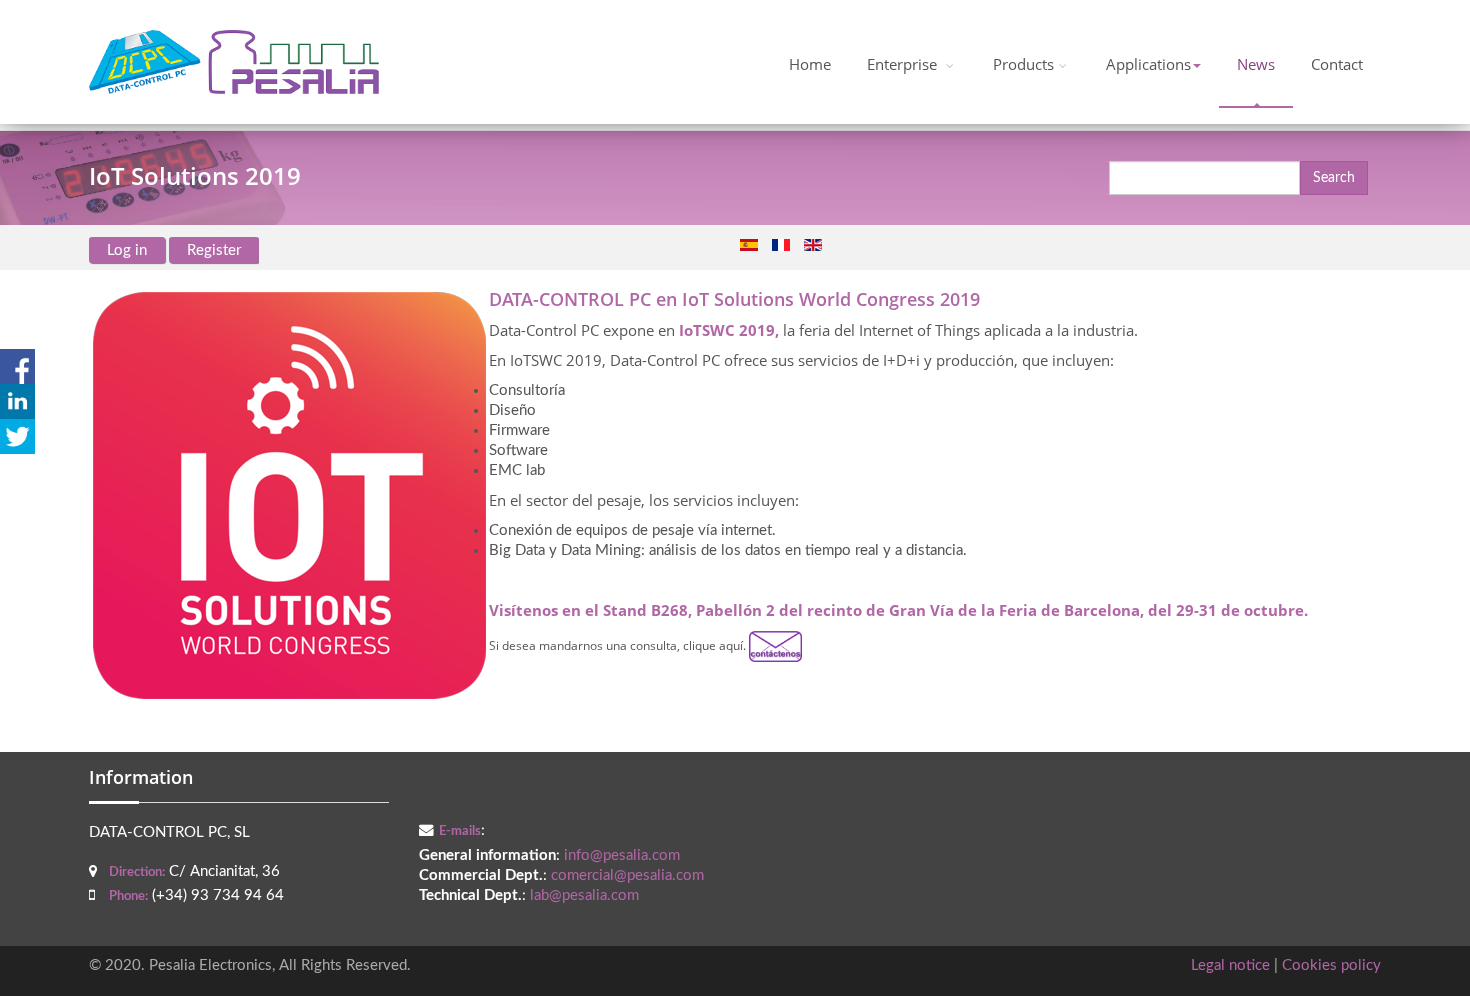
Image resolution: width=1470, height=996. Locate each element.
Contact (1337, 64)
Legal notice (1230, 965)
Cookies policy (1331, 965)
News (1256, 64)
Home (810, 64)
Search (1334, 178)
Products (1023, 64)
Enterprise (904, 64)
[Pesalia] (234, 62)
